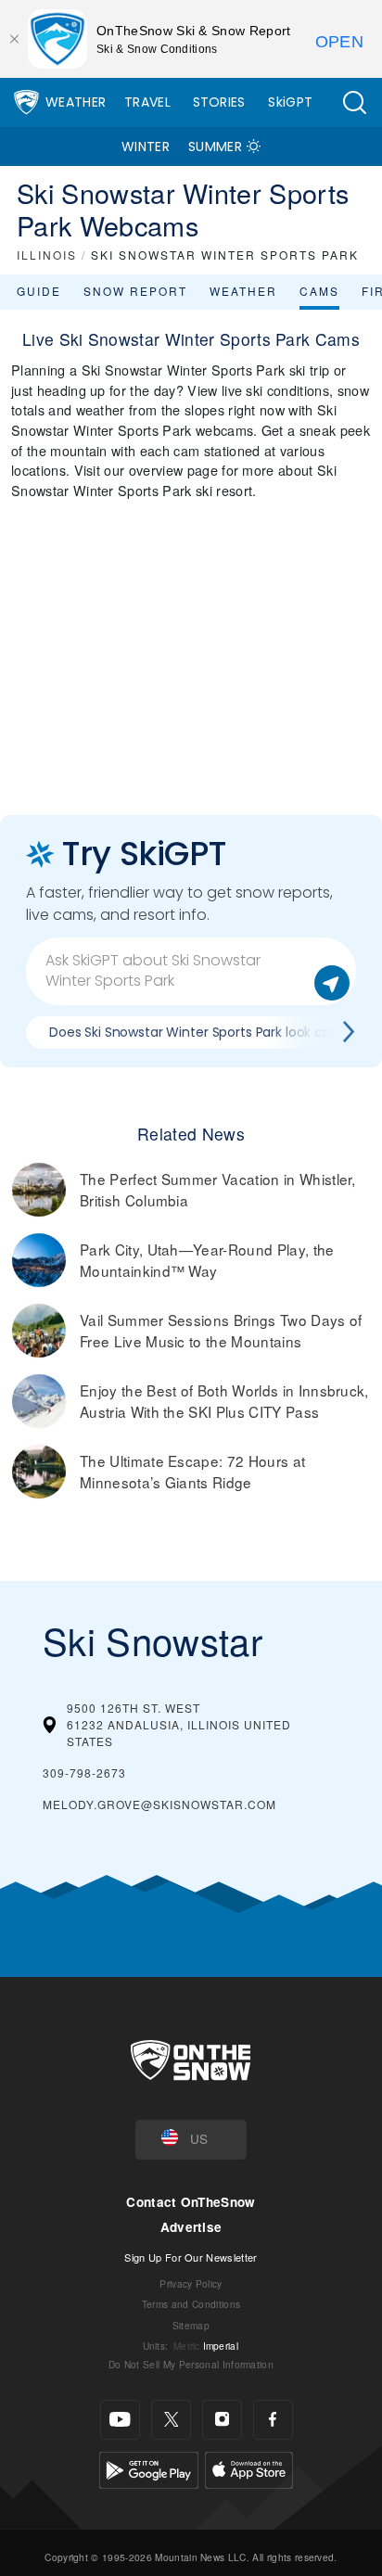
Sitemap (191, 2325)
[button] (354, 102)
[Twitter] (171, 2420)
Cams (319, 291)
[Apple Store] (249, 2467)
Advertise (191, 2227)
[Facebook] (273, 2420)
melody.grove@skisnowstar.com (159, 1804)
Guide (39, 291)
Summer (215, 147)
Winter (146, 147)
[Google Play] (149, 2467)
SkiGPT (290, 102)
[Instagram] (222, 2420)
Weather (76, 102)
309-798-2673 (84, 1773)
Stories (219, 102)
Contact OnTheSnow (191, 2202)
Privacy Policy (191, 2283)
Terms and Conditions (191, 2304)
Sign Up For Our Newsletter (191, 2257)
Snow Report (135, 291)
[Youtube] (120, 2420)
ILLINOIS (47, 255)
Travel (147, 102)
